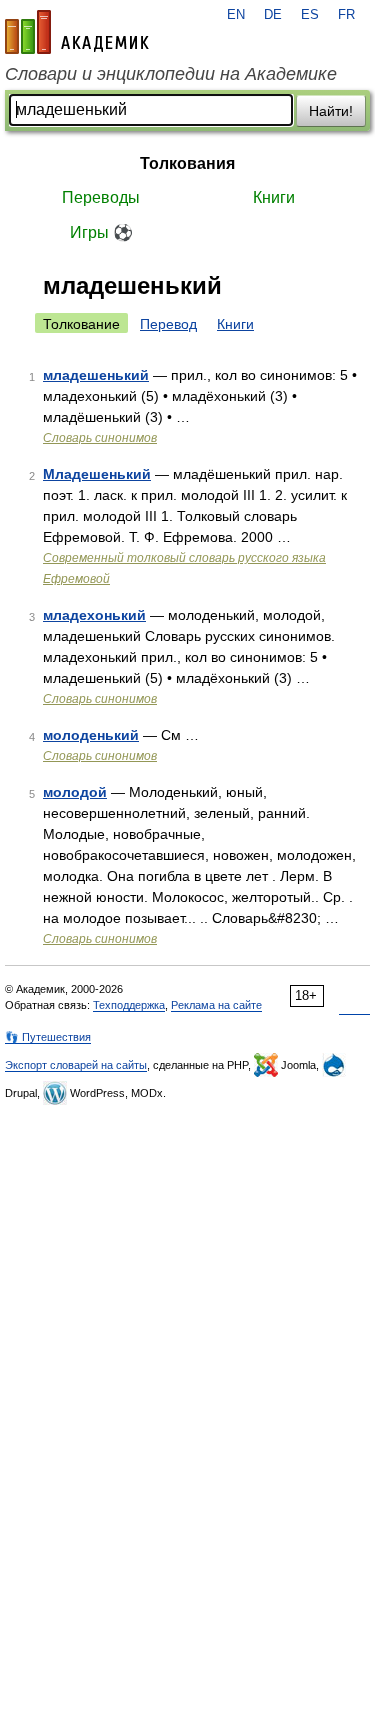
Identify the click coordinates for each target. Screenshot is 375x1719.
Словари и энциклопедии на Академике (171, 74)
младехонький (94, 615)
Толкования (187, 163)
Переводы (101, 197)
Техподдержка (129, 1005)
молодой (75, 792)
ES (310, 15)
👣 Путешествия (48, 1037)
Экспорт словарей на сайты (76, 1065)
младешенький (96, 375)
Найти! (331, 111)
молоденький (91, 735)
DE (273, 15)
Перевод (168, 324)
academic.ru (77, 32)
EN (236, 15)
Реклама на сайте (216, 1005)
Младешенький (97, 474)
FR (346, 15)
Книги (274, 197)
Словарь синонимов (100, 438)
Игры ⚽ (101, 232)
